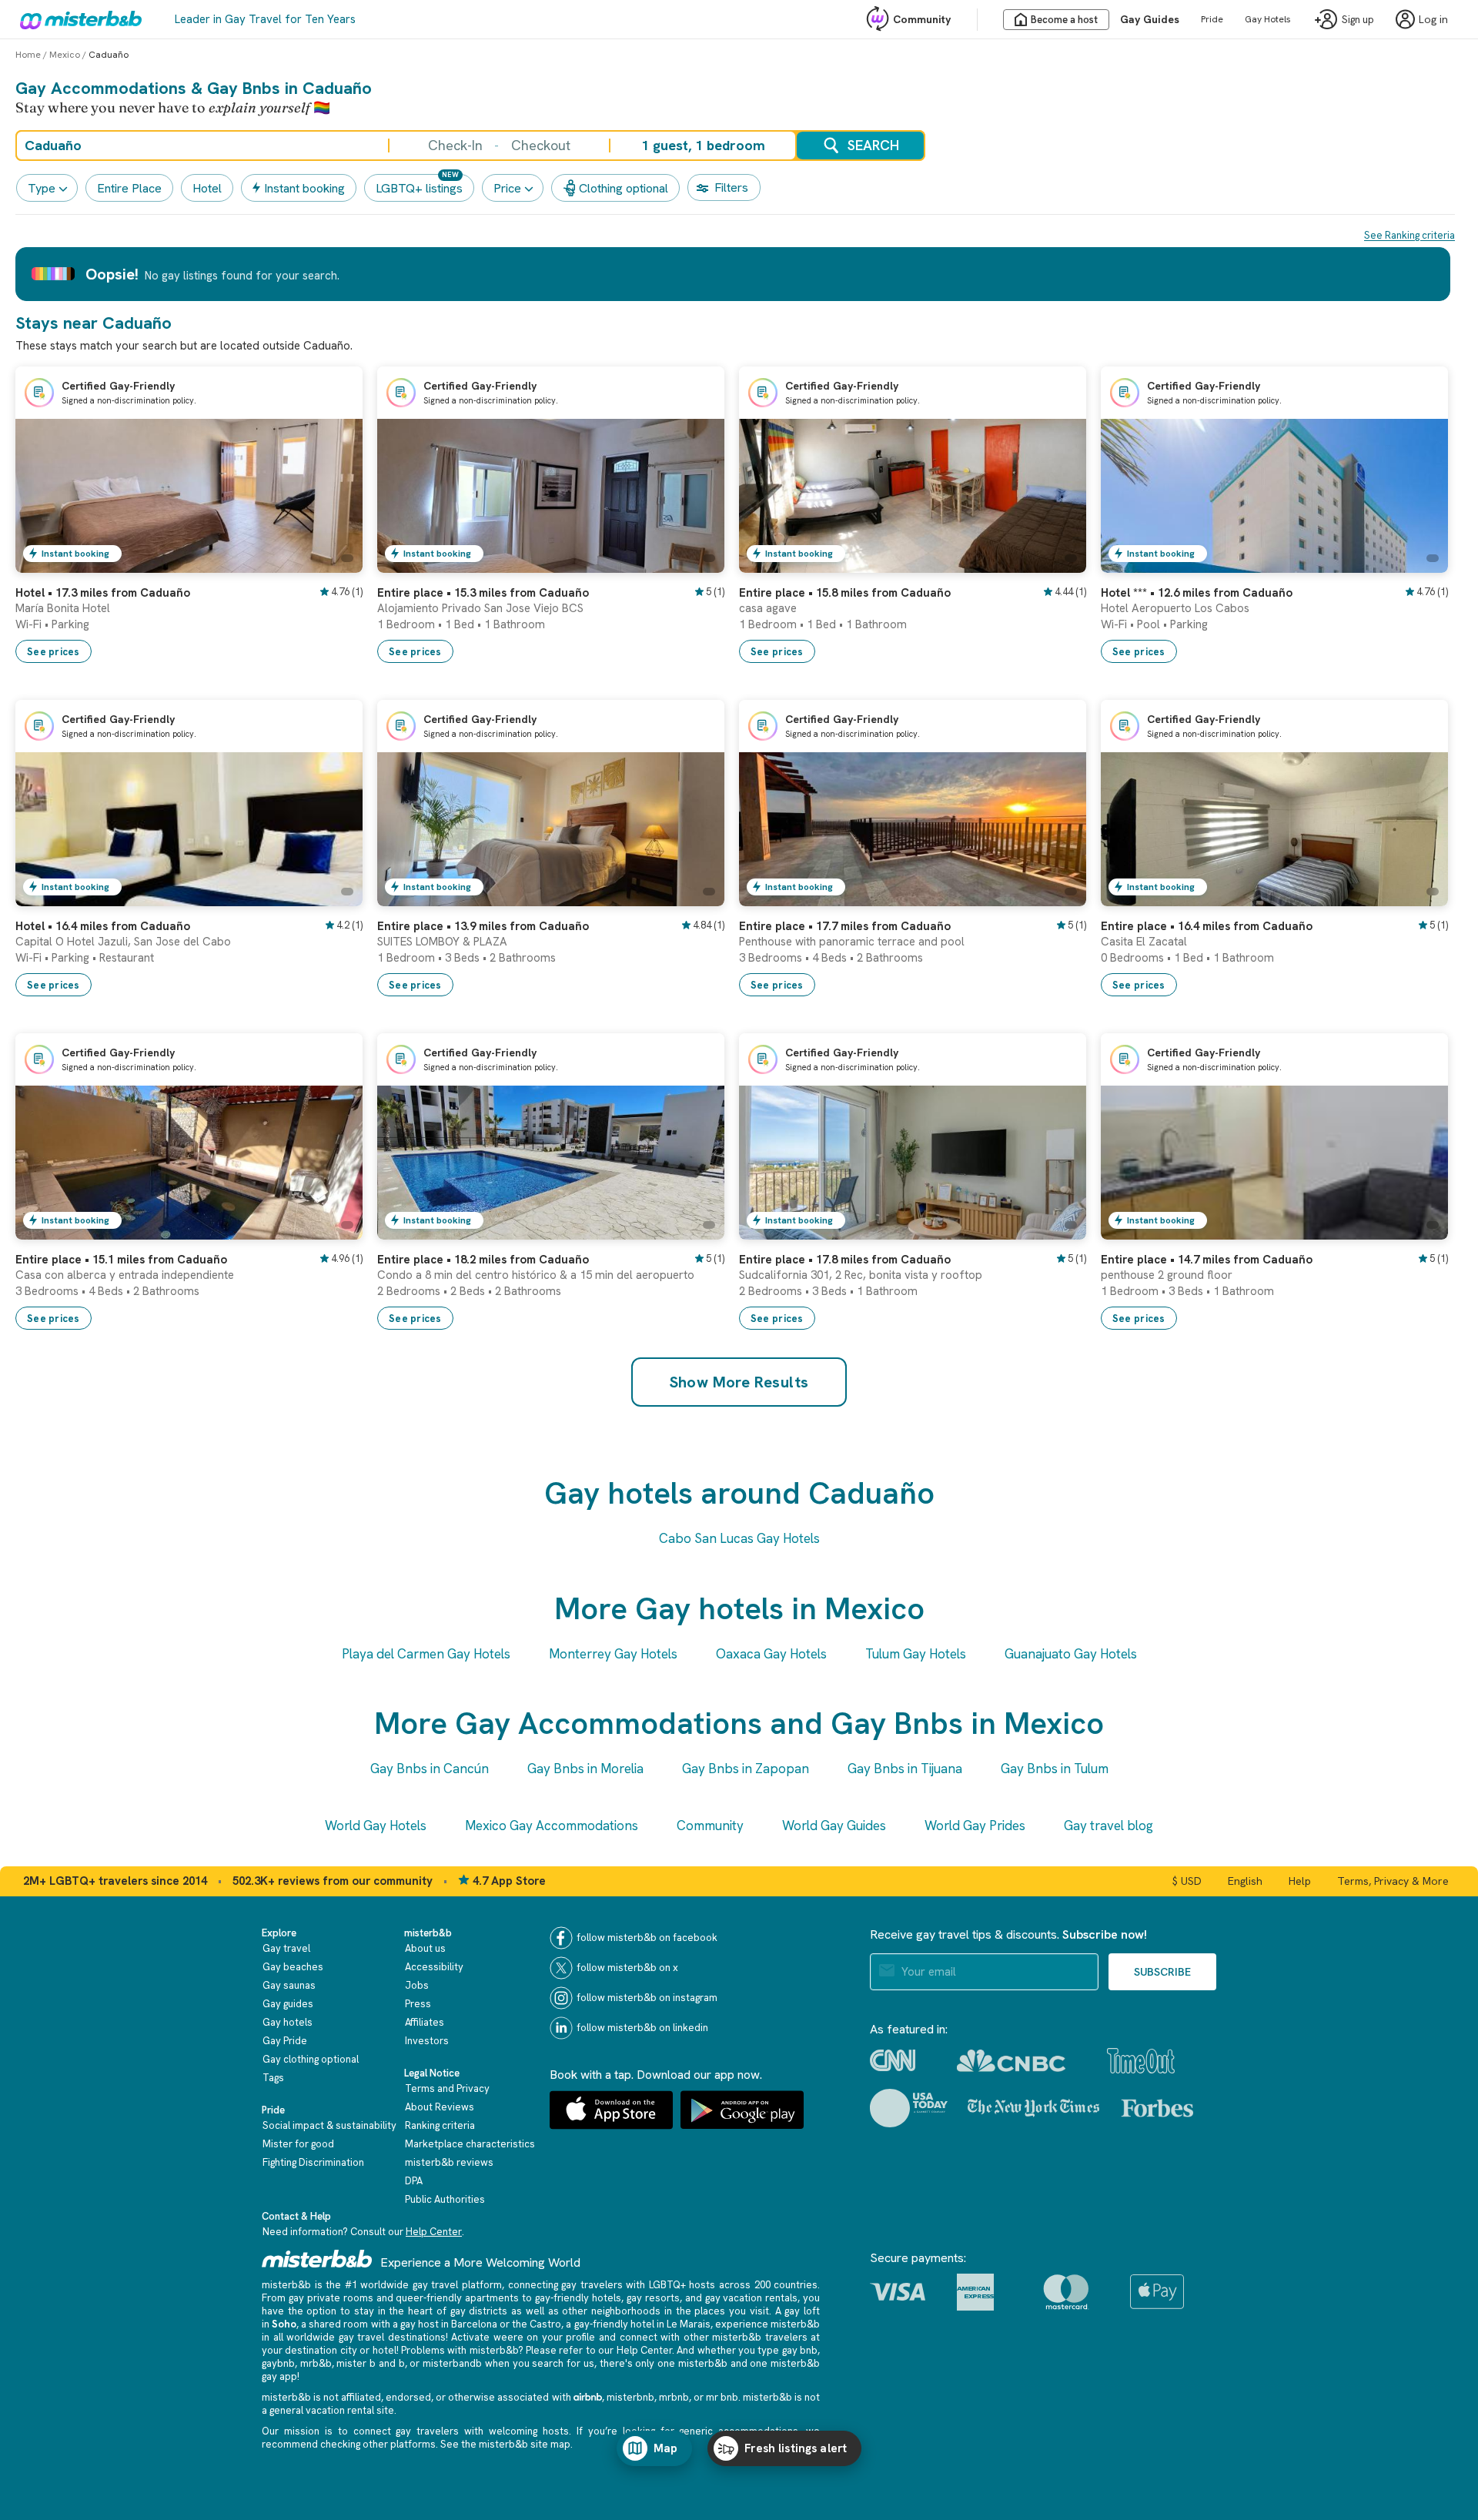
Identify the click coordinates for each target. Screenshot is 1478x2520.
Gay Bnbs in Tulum (1055, 1769)
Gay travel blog (1108, 1826)
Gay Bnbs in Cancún (430, 1769)
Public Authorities (445, 2199)
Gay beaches (293, 1967)
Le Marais (689, 2324)
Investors (427, 2041)
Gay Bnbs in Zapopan (746, 1769)
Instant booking (304, 188)
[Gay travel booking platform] (317, 2259)
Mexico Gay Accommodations (552, 1826)
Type (42, 188)
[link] (336, 561)
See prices (54, 652)
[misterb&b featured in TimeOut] (1141, 2061)
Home (28, 55)
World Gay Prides (975, 1826)
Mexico (65, 55)
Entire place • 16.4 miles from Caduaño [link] (1207, 926)
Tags (273, 2078)
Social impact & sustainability (329, 2125)
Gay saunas (289, 1985)
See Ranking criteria (1409, 235)
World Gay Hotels (376, 1826)
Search (873, 145)
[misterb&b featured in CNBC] (1011, 2061)
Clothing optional (624, 188)
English (1245, 1881)
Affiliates (425, 2022)
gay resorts (653, 2298)
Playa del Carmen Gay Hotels (426, 1654)
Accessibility (434, 1967)
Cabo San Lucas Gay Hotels (739, 1538)
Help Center (434, 2232)
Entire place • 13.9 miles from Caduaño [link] (483, 926)
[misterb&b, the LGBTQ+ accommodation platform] (77, 19)
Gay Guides (1150, 19)
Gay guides (288, 2004)
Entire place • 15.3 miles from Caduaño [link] (483, 593)
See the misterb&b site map (505, 2444)
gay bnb (800, 2350)
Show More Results (739, 1382)
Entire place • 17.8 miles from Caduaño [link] (845, 1260)
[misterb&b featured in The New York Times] (1033, 2108)
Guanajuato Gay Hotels (1071, 1654)
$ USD (1187, 1881)
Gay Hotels (1268, 19)
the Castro (537, 2324)
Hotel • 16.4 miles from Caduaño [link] (103, 926)
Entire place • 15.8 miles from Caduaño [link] (845, 593)
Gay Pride (285, 2041)
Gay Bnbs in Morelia (585, 1769)
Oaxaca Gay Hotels (771, 1654)
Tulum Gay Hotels (916, 1654)
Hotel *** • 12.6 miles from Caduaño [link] (1197, 593)
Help (1300, 1881)
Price (507, 188)
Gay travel (286, 1948)
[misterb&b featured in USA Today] (909, 2108)
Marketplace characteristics (470, 2144)
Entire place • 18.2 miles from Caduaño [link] (483, 1260)
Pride (1212, 19)
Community (922, 19)
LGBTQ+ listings (419, 188)
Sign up (1358, 20)
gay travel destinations (392, 2337)
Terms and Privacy (447, 2088)
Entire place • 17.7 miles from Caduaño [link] (845, 926)
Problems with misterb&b (460, 2350)
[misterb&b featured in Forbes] (1157, 2108)
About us (425, 1948)
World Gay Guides (834, 1826)
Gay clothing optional (311, 2059)
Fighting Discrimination (313, 2162)
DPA (414, 2181)
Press (418, 2004)
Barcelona (474, 2324)
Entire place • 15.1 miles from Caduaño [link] (121, 1260)
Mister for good (298, 2144)
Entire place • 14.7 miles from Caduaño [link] (1207, 1260)
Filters (731, 187)
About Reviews (440, 2107)
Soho (284, 2324)
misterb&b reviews (449, 2162)
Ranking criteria (440, 2125)
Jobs (417, 1985)
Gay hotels (288, 2022)
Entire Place (129, 188)
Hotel (207, 188)
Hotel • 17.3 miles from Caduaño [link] (103, 593)
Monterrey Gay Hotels (613, 1654)
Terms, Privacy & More (1393, 1881)
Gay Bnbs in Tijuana (905, 1769)
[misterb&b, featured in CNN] (893, 2060)
